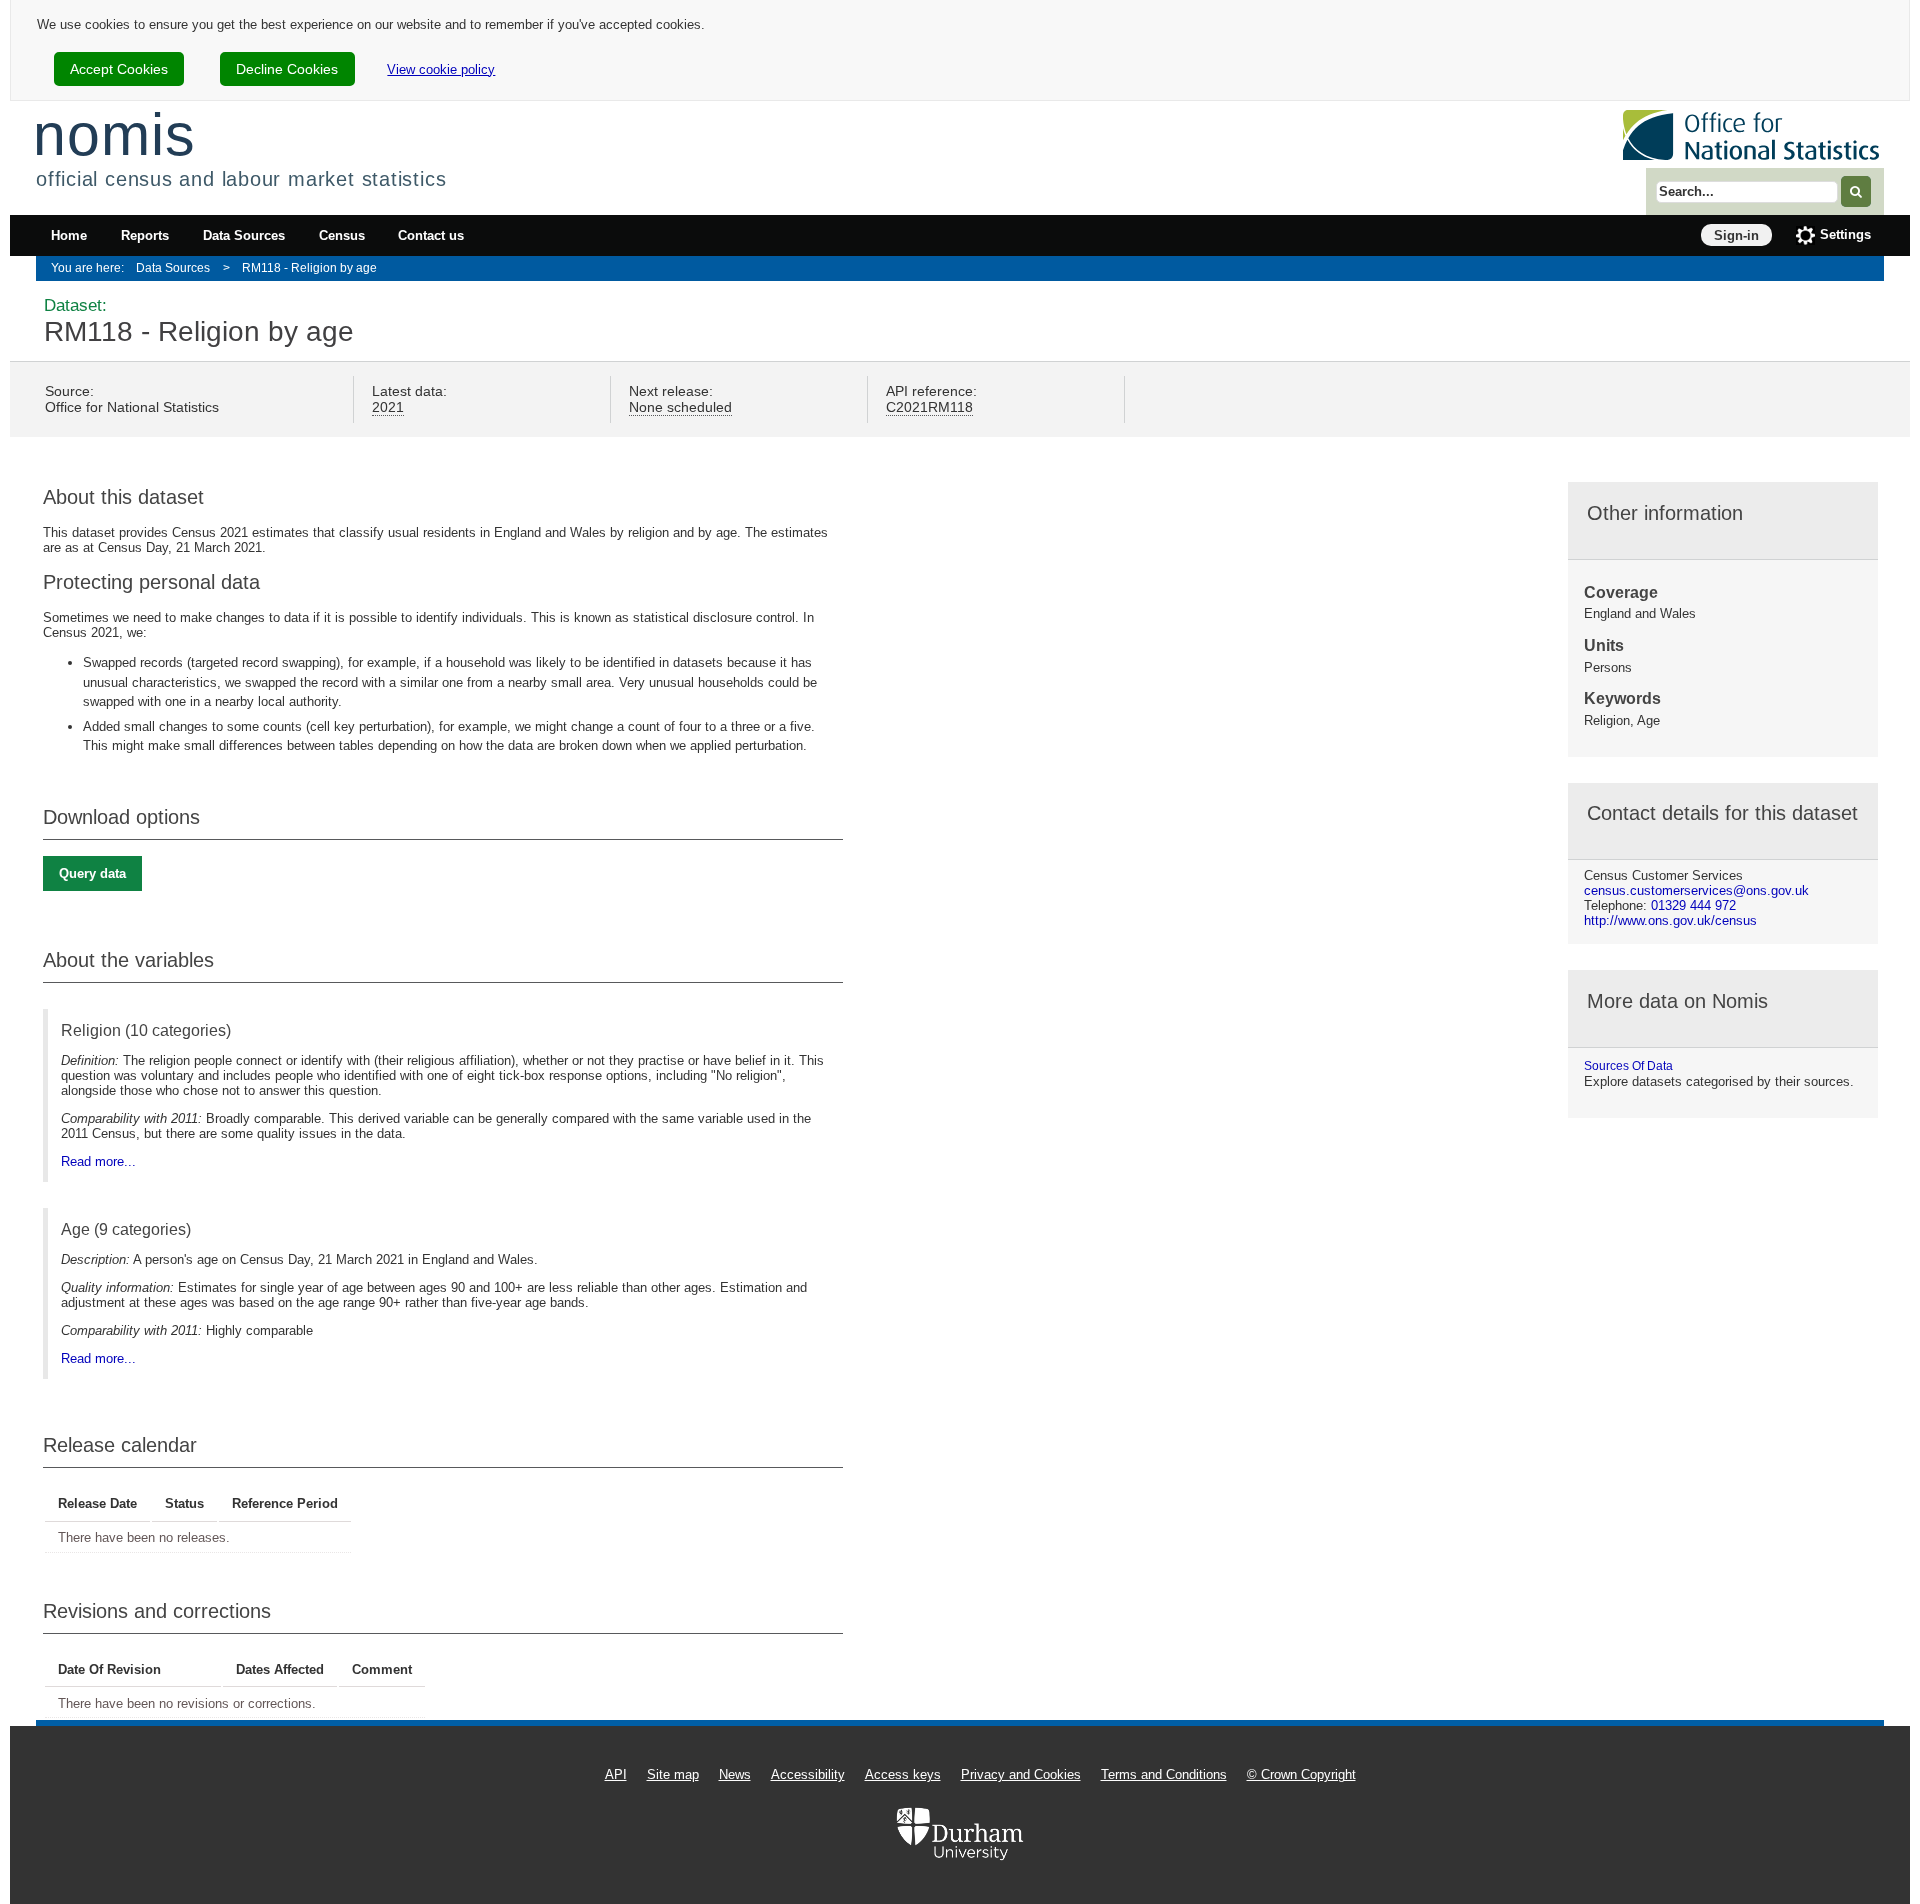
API (616, 1774)
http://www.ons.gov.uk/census (1670, 920)
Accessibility (808, 1774)
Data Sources (244, 235)
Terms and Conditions (1164, 1774)
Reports (145, 235)
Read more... (98, 1161)
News (735, 1774)
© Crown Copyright (1301, 1774)
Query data (92, 873)
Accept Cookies (119, 69)
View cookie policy (441, 69)
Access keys (903, 1774)
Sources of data (1628, 1066)
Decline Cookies (287, 69)
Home (69, 235)
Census (342, 235)
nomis (114, 134)
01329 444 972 (1693, 905)
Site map (673, 1774)
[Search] (1856, 191)
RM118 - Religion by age (309, 267)
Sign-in (1736, 235)
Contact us (431, 235)
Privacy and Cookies (1021, 1774)
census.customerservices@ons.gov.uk (1696, 890)
